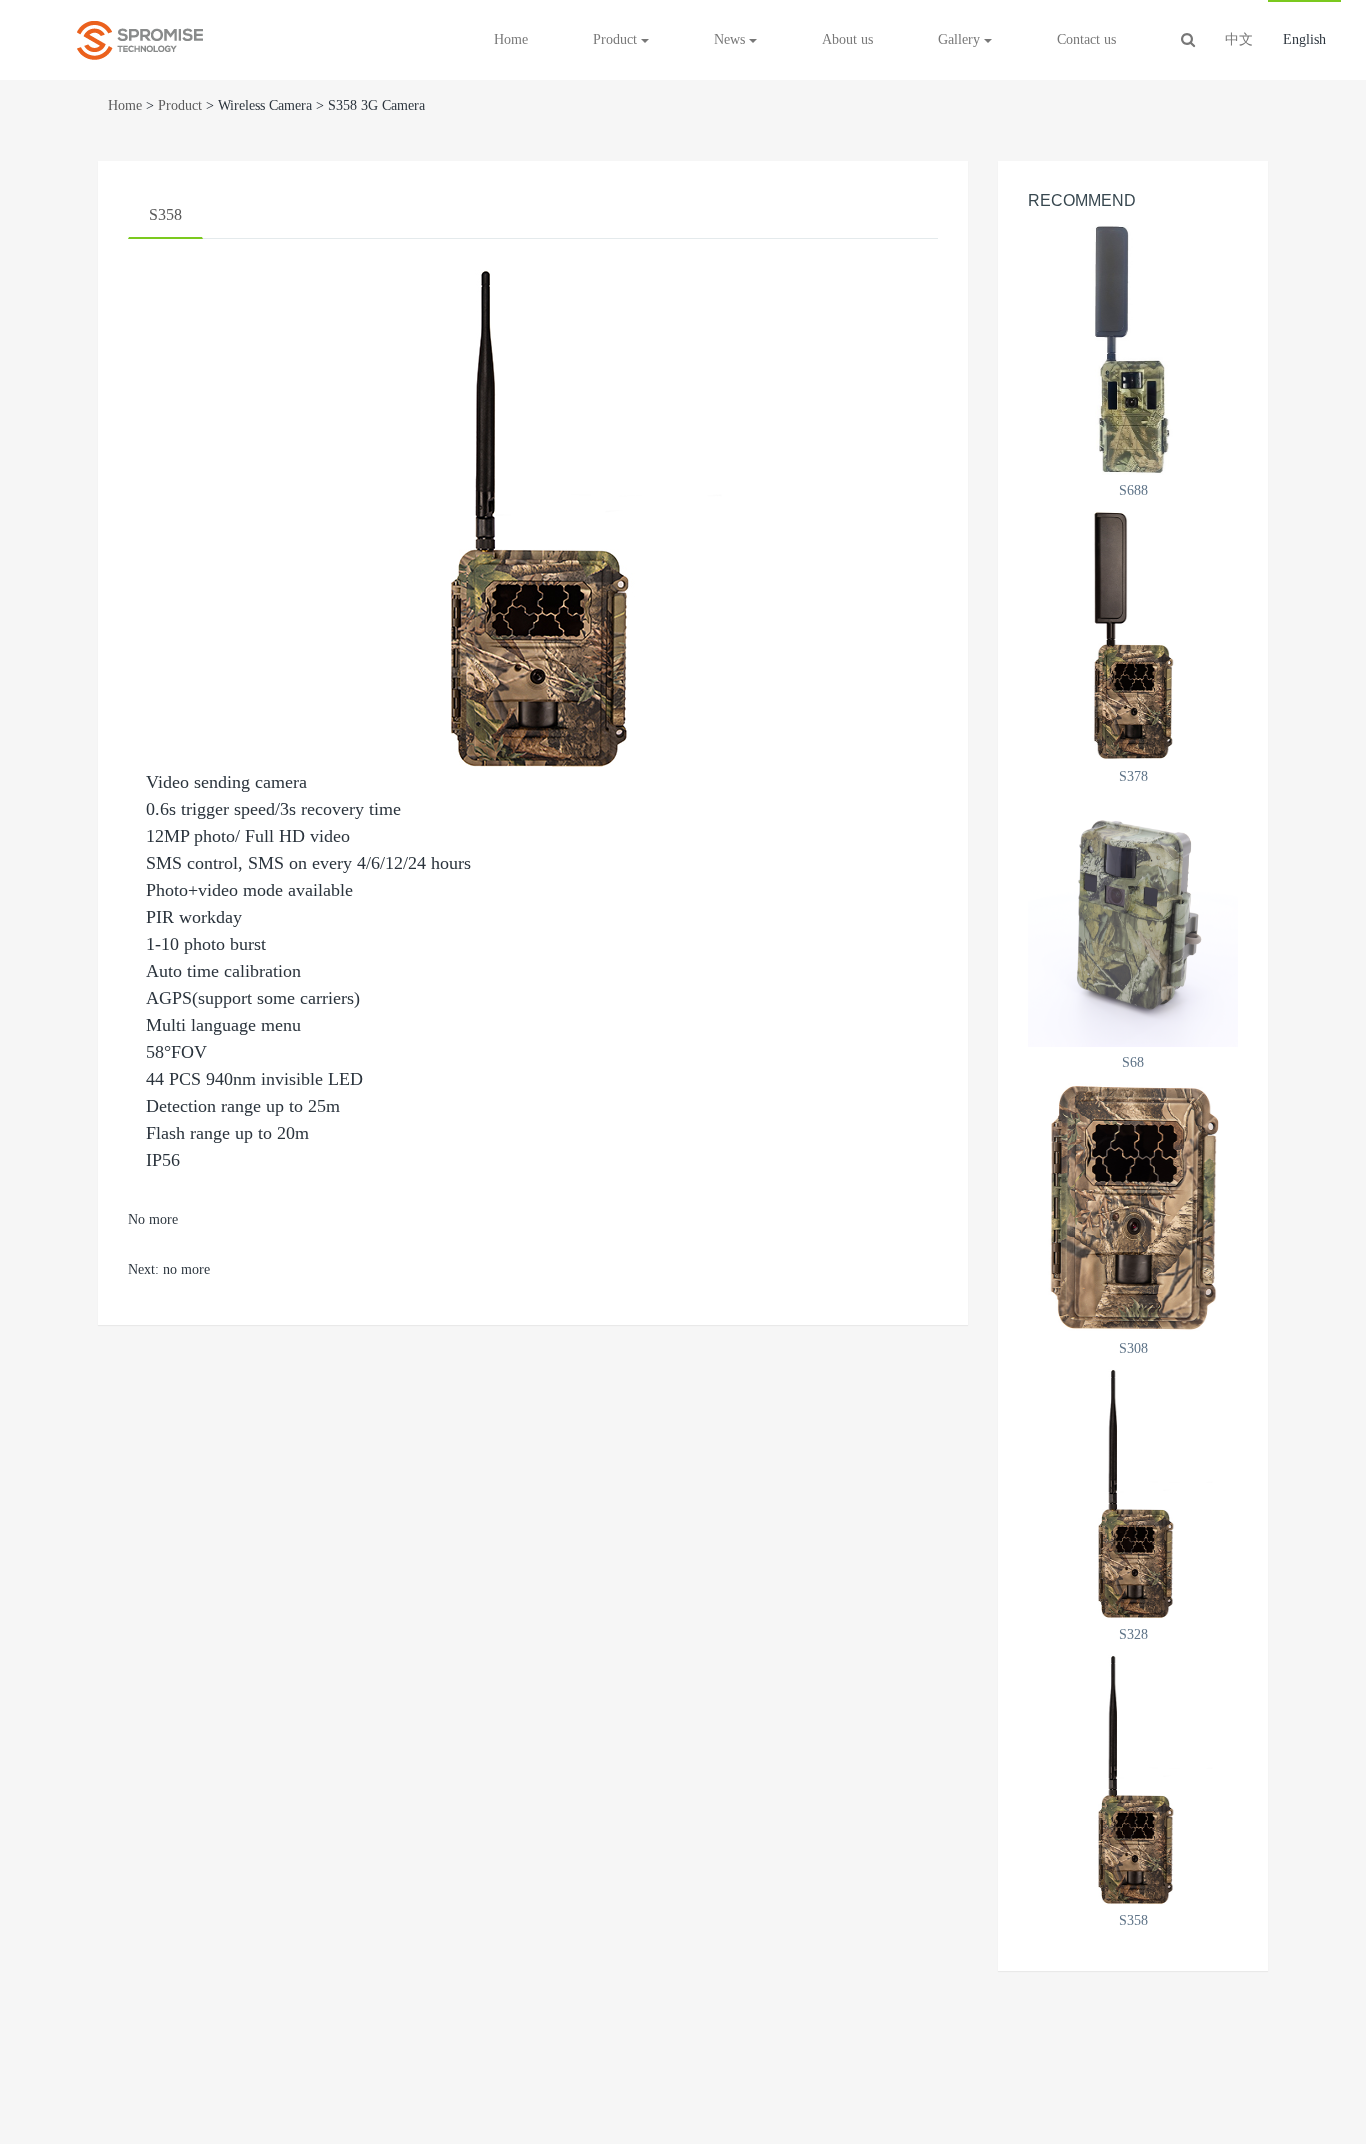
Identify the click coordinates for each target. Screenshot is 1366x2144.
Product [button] (617, 39)
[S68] (1133, 922)
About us (847, 39)
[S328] (1133, 1494)
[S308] (1133, 1208)
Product (180, 105)
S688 (1133, 490)
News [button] (731, 39)
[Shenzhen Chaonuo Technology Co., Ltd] (140, 40)
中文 (1239, 39)
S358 (165, 214)
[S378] (1133, 636)
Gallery (961, 39)
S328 (1133, 1634)
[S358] (1133, 1780)
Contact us (1086, 39)
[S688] (1133, 350)
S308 (1133, 1348)
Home (511, 39)
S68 (1133, 1062)
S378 (1133, 776)
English (1304, 39)
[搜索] (1188, 40)
